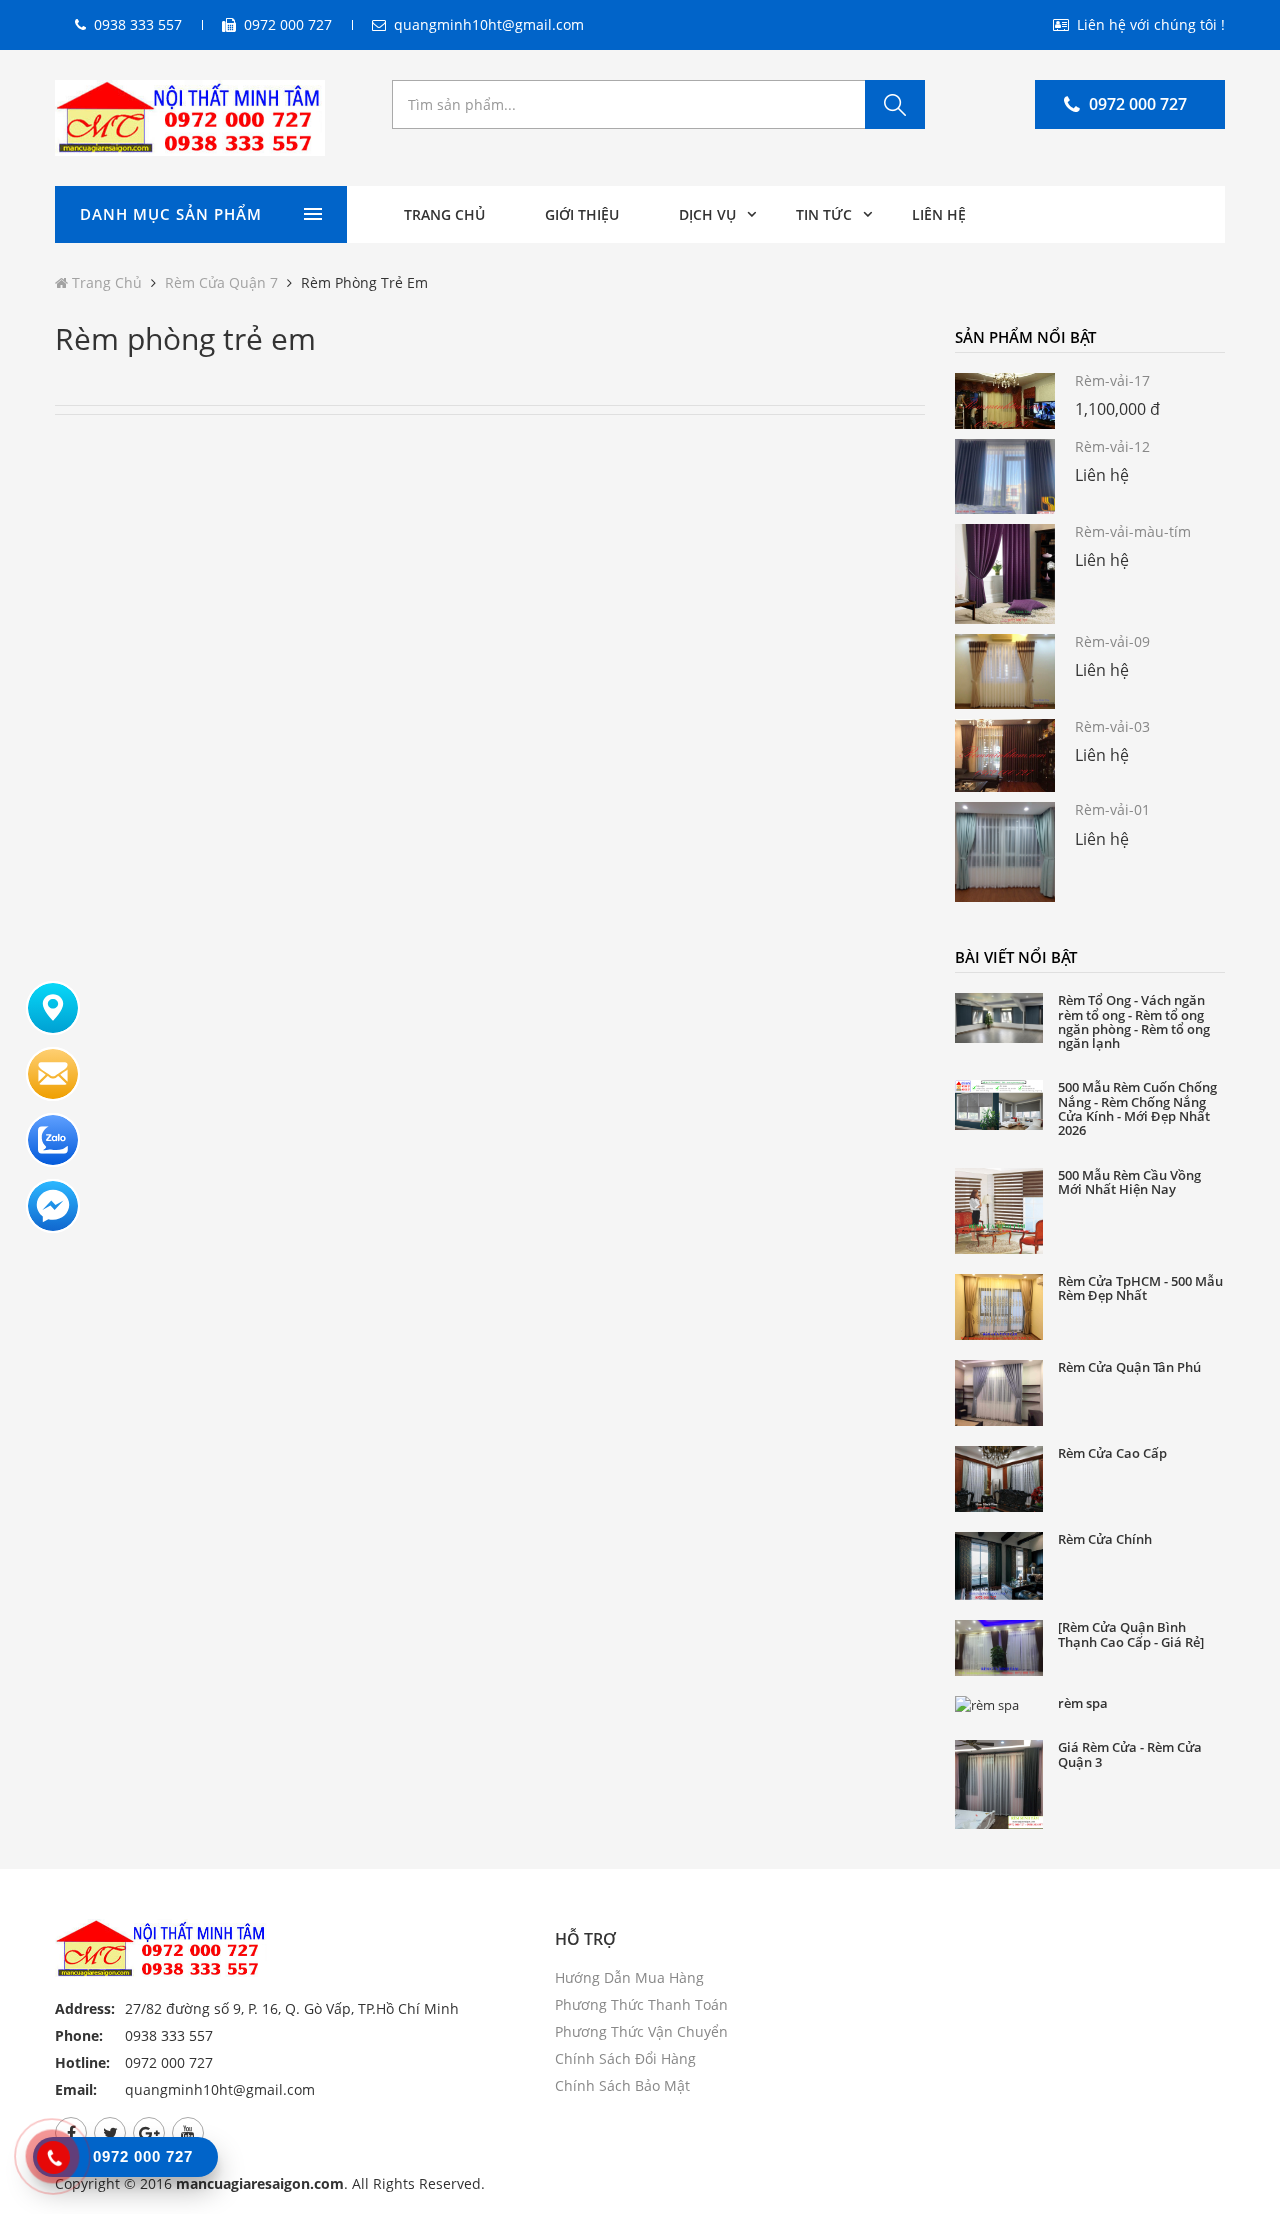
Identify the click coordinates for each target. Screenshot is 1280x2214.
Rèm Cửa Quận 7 (221, 282)
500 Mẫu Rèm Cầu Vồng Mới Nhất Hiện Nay (1129, 1182)
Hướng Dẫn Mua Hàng (629, 1977)
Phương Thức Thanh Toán (641, 2004)
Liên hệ (939, 214)
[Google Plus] (149, 2133)
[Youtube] (188, 2133)
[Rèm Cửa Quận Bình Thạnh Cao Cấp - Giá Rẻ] (1131, 1634)
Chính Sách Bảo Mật (622, 2085)
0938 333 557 (138, 24)
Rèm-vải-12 (1112, 446)
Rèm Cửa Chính (1105, 1539)
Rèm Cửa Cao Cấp (1112, 1453)
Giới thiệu (582, 214)
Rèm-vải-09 (1112, 641)
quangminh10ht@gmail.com (489, 24)
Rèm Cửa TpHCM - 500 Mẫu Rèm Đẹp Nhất (1140, 1288)
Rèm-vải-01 (1112, 809)
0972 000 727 (288, 24)
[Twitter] (110, 2133)
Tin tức (824, 214)
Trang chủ (444, 214)
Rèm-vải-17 (1112, 380)
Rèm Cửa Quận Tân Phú (1129, 1367)
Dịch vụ (707, 214)
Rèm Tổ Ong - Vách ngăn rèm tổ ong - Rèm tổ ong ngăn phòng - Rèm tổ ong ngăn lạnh (1134, 1021)
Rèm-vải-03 (1112, 726)
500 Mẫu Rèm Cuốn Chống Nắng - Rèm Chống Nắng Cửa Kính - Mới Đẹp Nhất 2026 (1137, 1108)
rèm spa (1083, 1703)
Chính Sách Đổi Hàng (625, 2058)
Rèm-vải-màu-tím (1133, 531)
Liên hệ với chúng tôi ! (1151, 24)
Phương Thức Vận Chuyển (641, 2031)
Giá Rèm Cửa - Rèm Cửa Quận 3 (1130, 1754)
